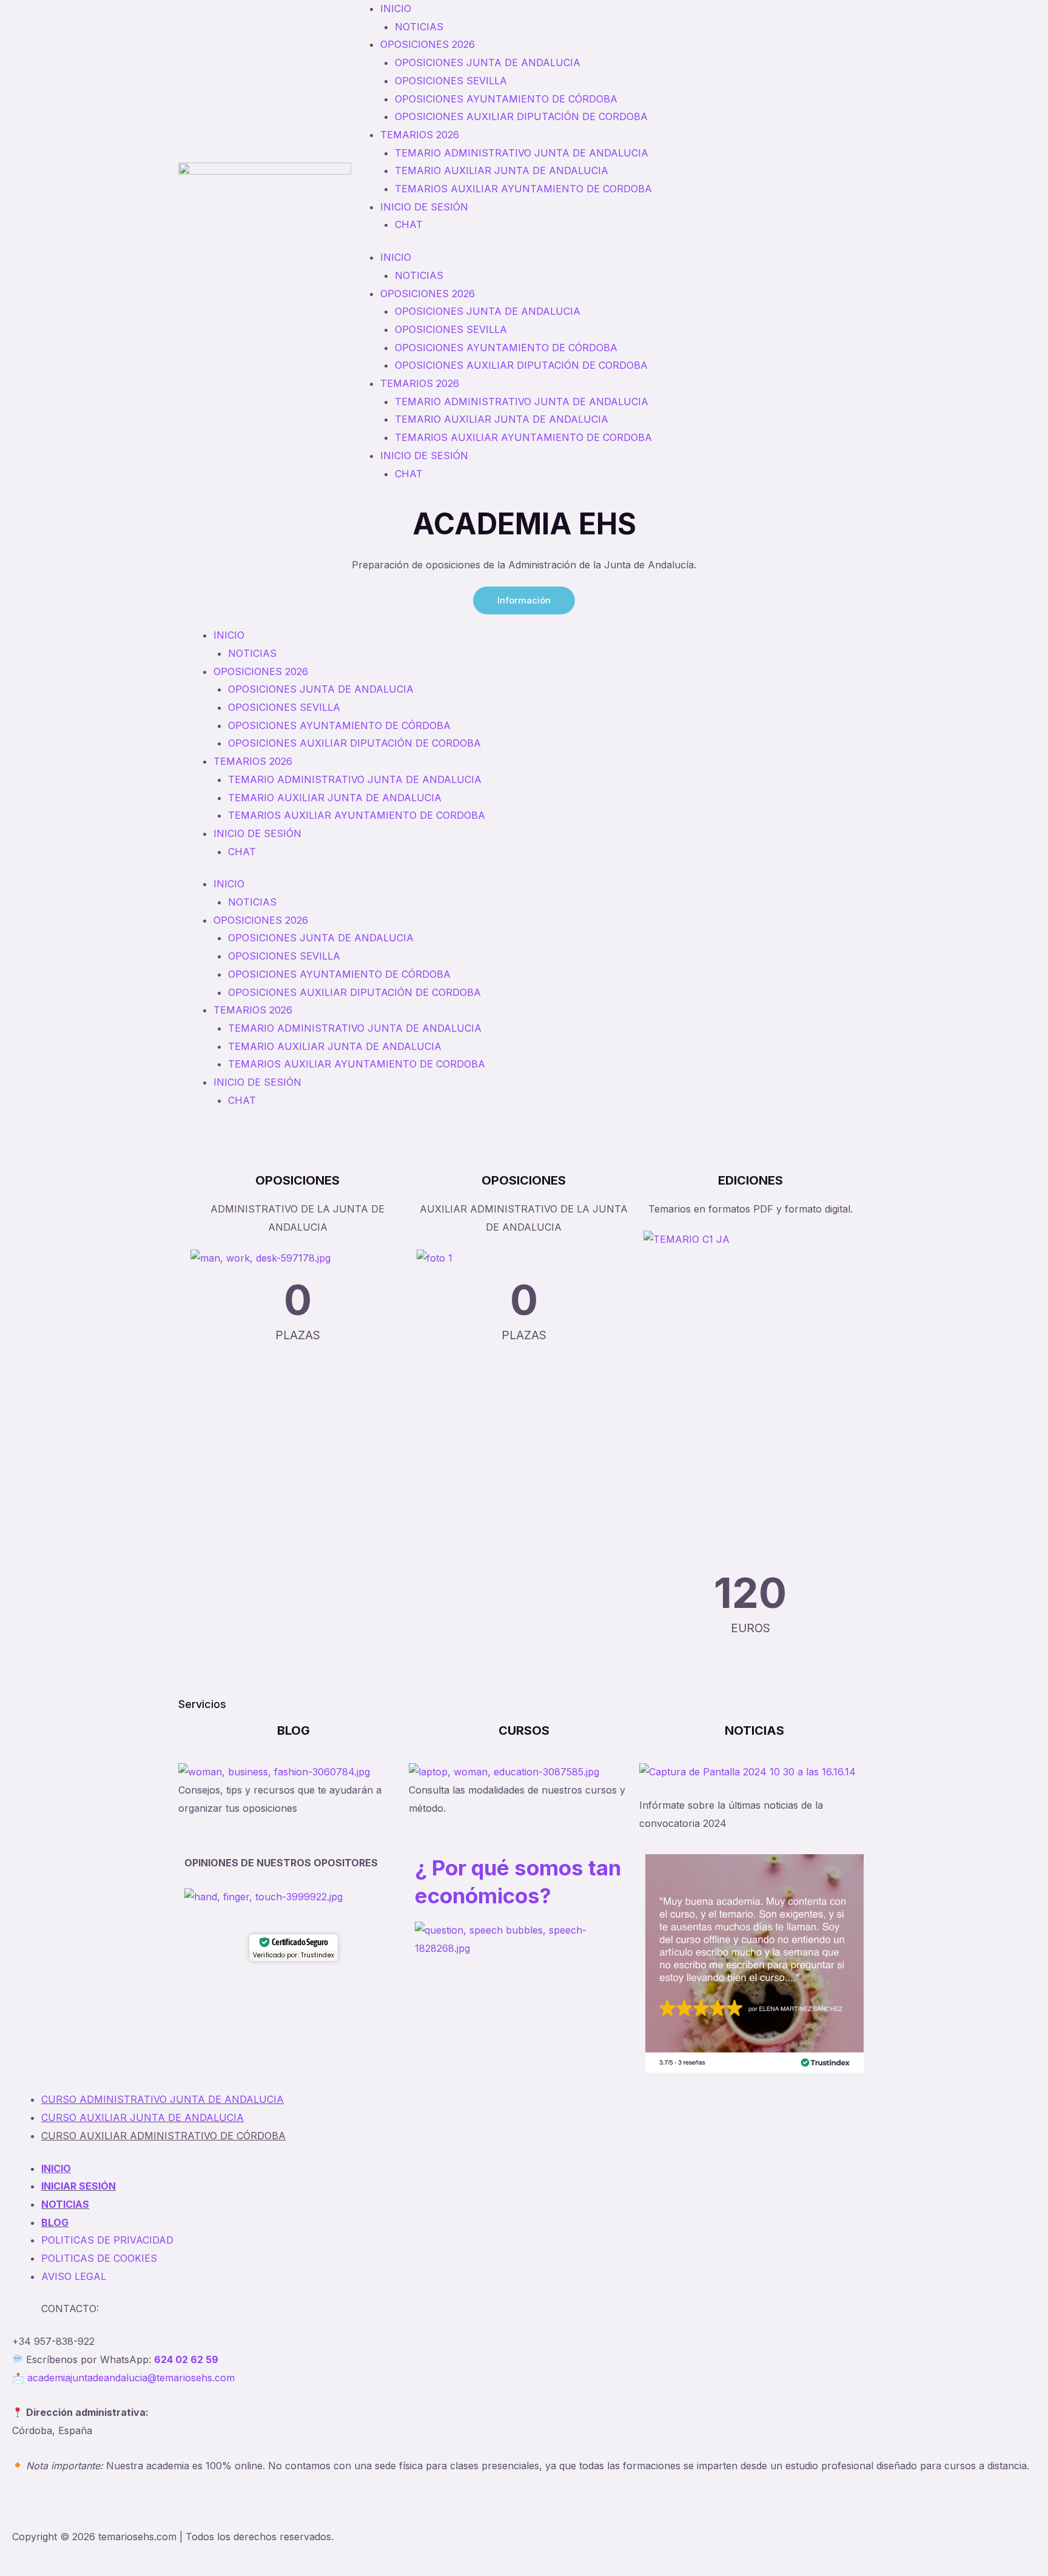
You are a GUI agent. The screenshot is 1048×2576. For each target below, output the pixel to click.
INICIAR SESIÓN (79, 2186)
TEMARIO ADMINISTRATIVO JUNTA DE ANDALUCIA (522, 153)
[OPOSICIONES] (298, 1157)
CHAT (409, 224)
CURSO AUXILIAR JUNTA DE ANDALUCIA (143, 2117)
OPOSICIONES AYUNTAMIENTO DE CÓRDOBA (506, 99)
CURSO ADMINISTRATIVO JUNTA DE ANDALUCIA (163, 2099)
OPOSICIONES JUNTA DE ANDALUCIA (488, 62)
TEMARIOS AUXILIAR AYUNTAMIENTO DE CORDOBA (523, 189)
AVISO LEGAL (74, 2276)
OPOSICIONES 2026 (428, 44)
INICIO (396, 8)
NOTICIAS (419, 27)
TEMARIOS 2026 (420, 135)
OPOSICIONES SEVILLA (451, 81)
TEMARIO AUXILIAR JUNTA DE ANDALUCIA (502, 170)
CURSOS (524, 1730)
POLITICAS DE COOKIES (99, 2258)
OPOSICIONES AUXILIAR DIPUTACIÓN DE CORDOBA (521, 116)
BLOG (294, 1730)
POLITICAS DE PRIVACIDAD (107, 2240)
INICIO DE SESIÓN (424, 207)
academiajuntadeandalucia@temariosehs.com (131, 2378)
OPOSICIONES (297, 1180)
